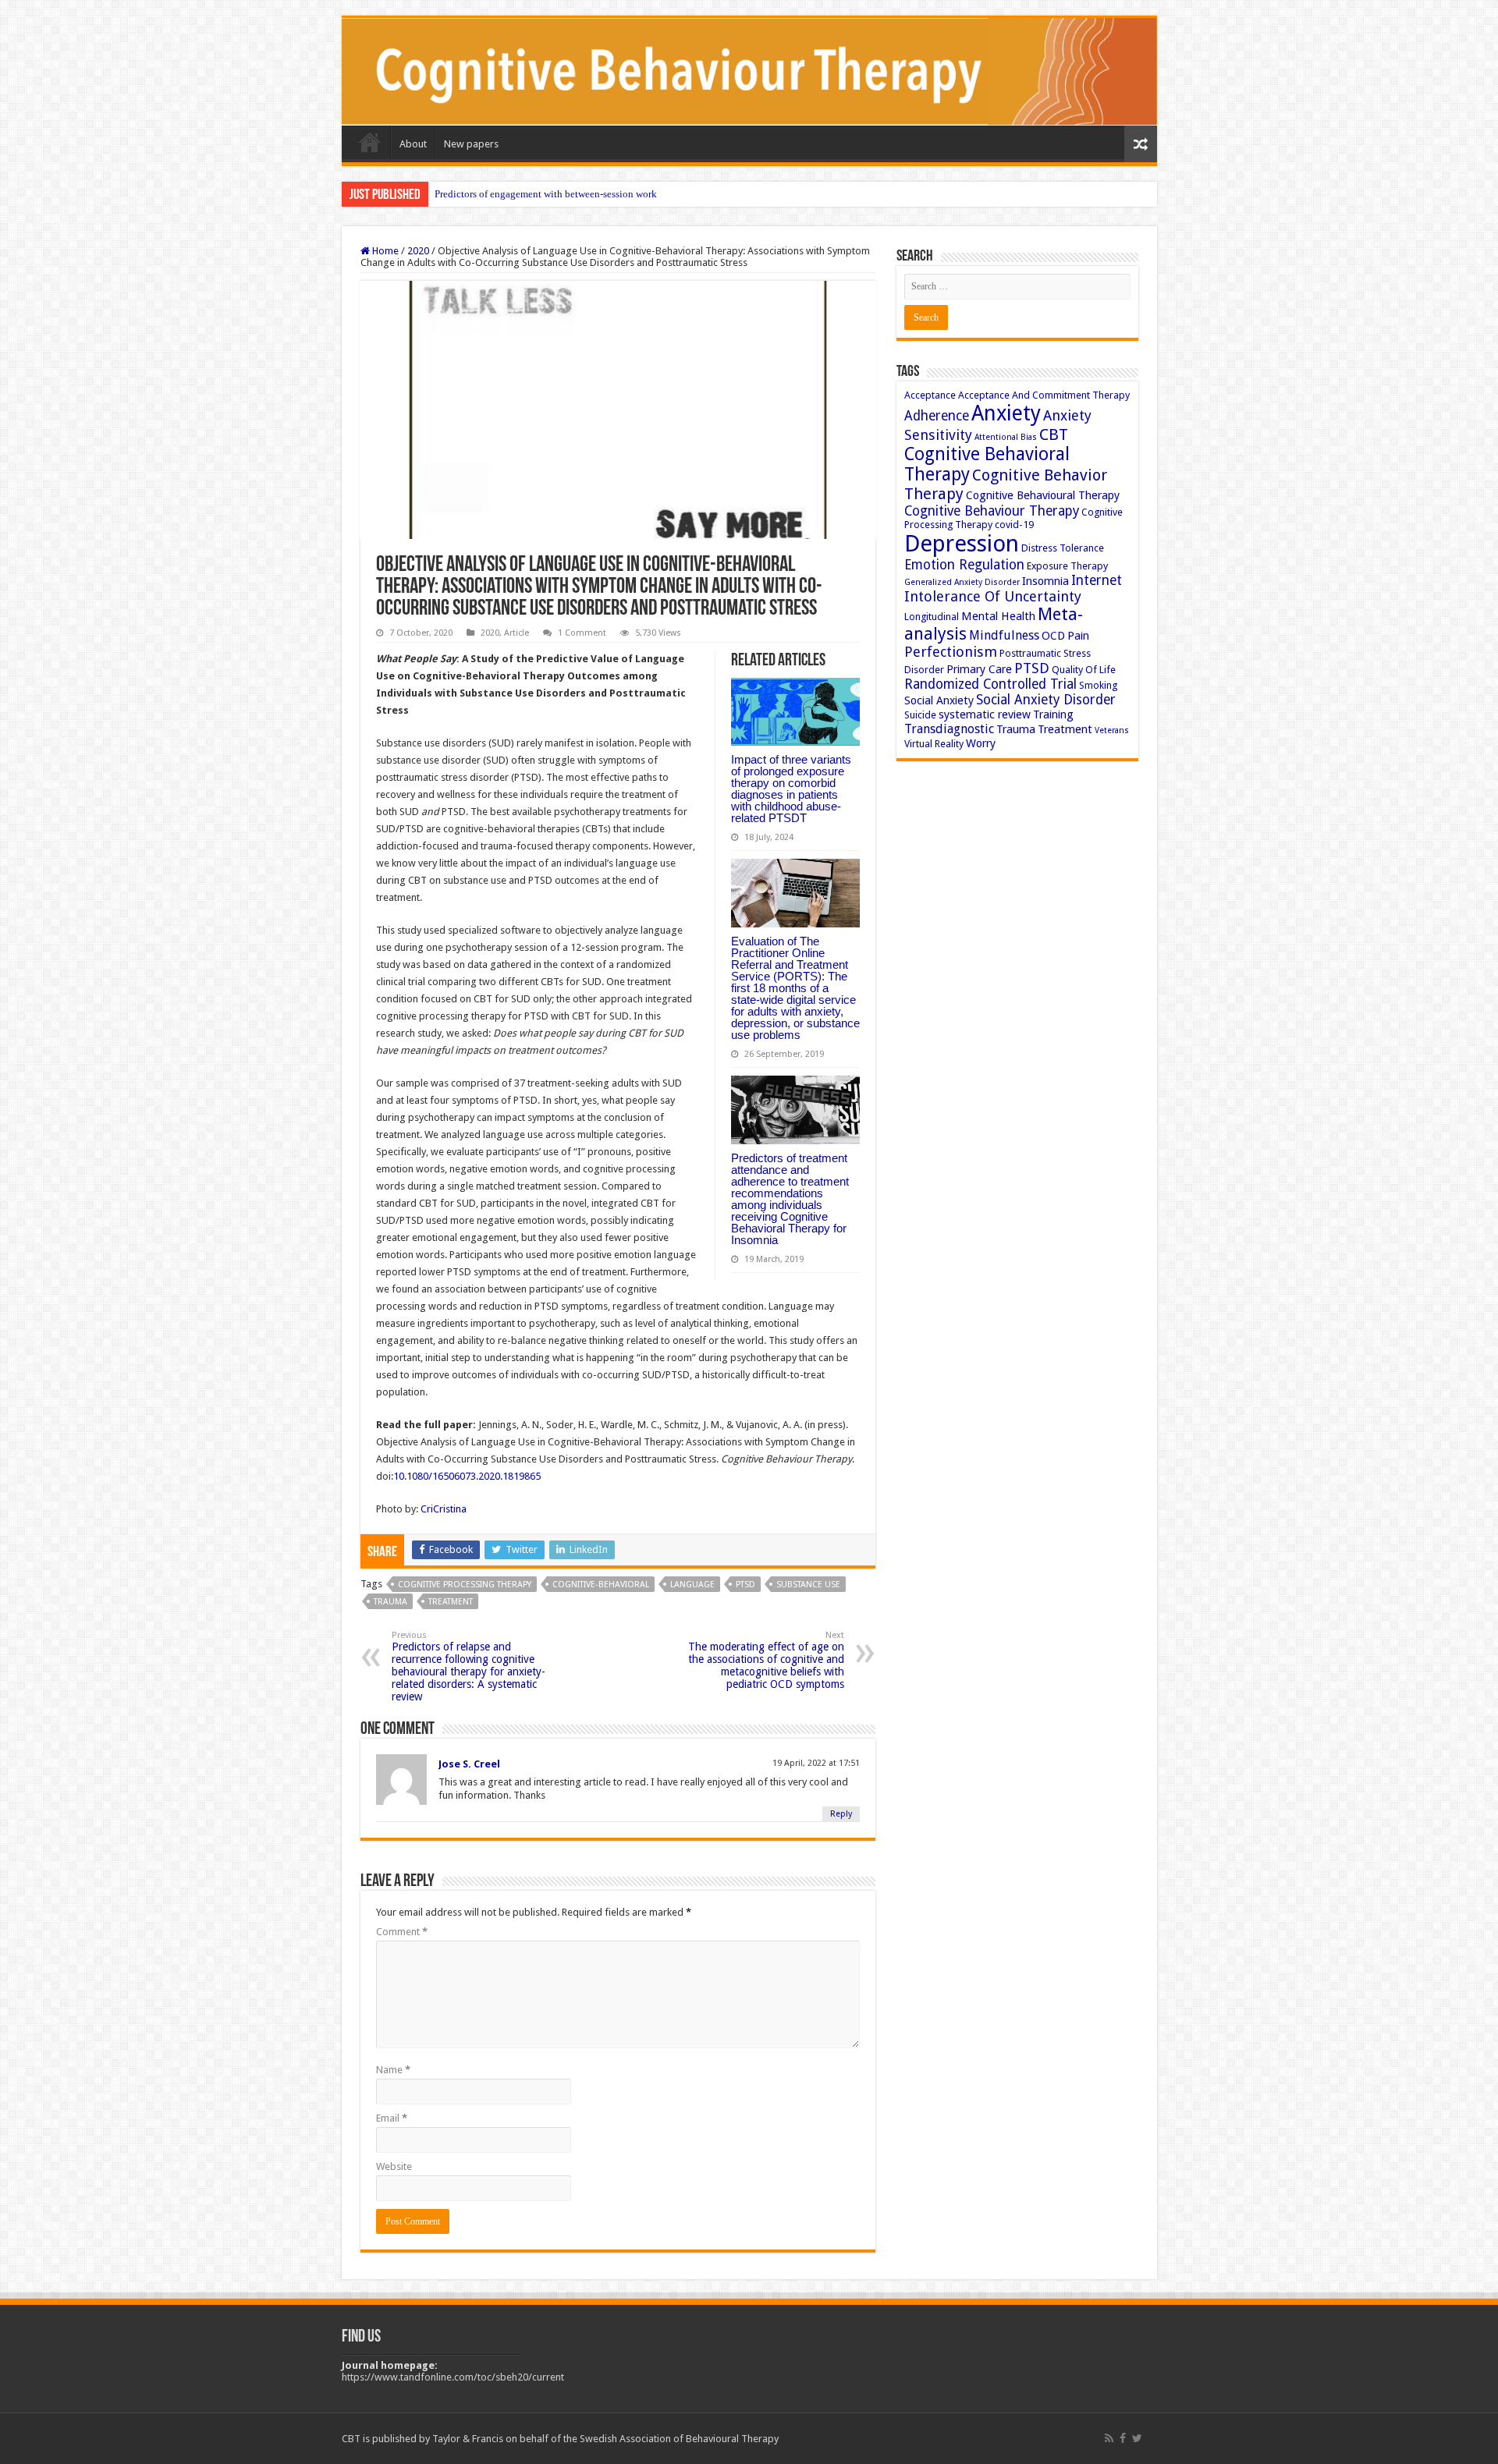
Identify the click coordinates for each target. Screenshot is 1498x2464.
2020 (418, 251)
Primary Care (979, 669)
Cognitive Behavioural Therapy (1043, 495)
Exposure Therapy (1067, 566)
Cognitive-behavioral (601, 1585)
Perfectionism (951, 652)
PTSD (745, 1585)
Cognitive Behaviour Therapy (992, 511)
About (413, 144)
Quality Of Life (1084, 670)
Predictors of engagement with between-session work (546, 194)
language (692, 1585)
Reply (841, 1814)
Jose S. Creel (469, 1764)
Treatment (451, 1602)
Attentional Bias (1006, 437)
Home (370, 142)
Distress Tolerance (1063, 548)
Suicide (920, 715)
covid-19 (1014, 525)
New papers (471, 144)
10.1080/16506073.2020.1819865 (467, 1476)
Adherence (937, 416)
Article (516, 633)
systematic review (985, 714)
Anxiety (1006, 413)
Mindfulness (1004, 635)
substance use (808, 1585)
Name (393, 2070)
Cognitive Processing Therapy (465, 1585)
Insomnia (1045, 581)
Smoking (1098, 685)
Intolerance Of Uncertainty (993, 596)
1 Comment (582, 633)
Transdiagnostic (949, 729)
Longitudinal (932, 617)
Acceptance (930, 395)
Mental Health (998, 616)
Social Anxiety (939, 700)
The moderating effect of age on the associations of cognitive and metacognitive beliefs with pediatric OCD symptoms (766, 1660)
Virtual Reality (934, 744)
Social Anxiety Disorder (1046, 700)
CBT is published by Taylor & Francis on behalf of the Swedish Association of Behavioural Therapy (560, 2439)
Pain (1078, 636)
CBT (1054, 434)
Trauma (390, 1602)
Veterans (1112, 730)
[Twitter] (1137, 2438)
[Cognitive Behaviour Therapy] (749, 72)
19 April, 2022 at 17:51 (816, 1763)
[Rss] (1109, 2438)
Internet (1097, 580)
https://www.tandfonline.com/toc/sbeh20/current (453, 2377)
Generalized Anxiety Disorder (962, 582)
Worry (981, 743)
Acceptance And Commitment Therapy (1044, 395)
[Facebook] (1123, 2438)
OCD (1053, 636)
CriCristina (444, 1509)
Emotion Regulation (964, 565)
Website (394, 2166)
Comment (402, 1932)
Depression (962, 544)
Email (392, 2118)
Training (1053, 714)
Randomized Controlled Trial (990, 684)
